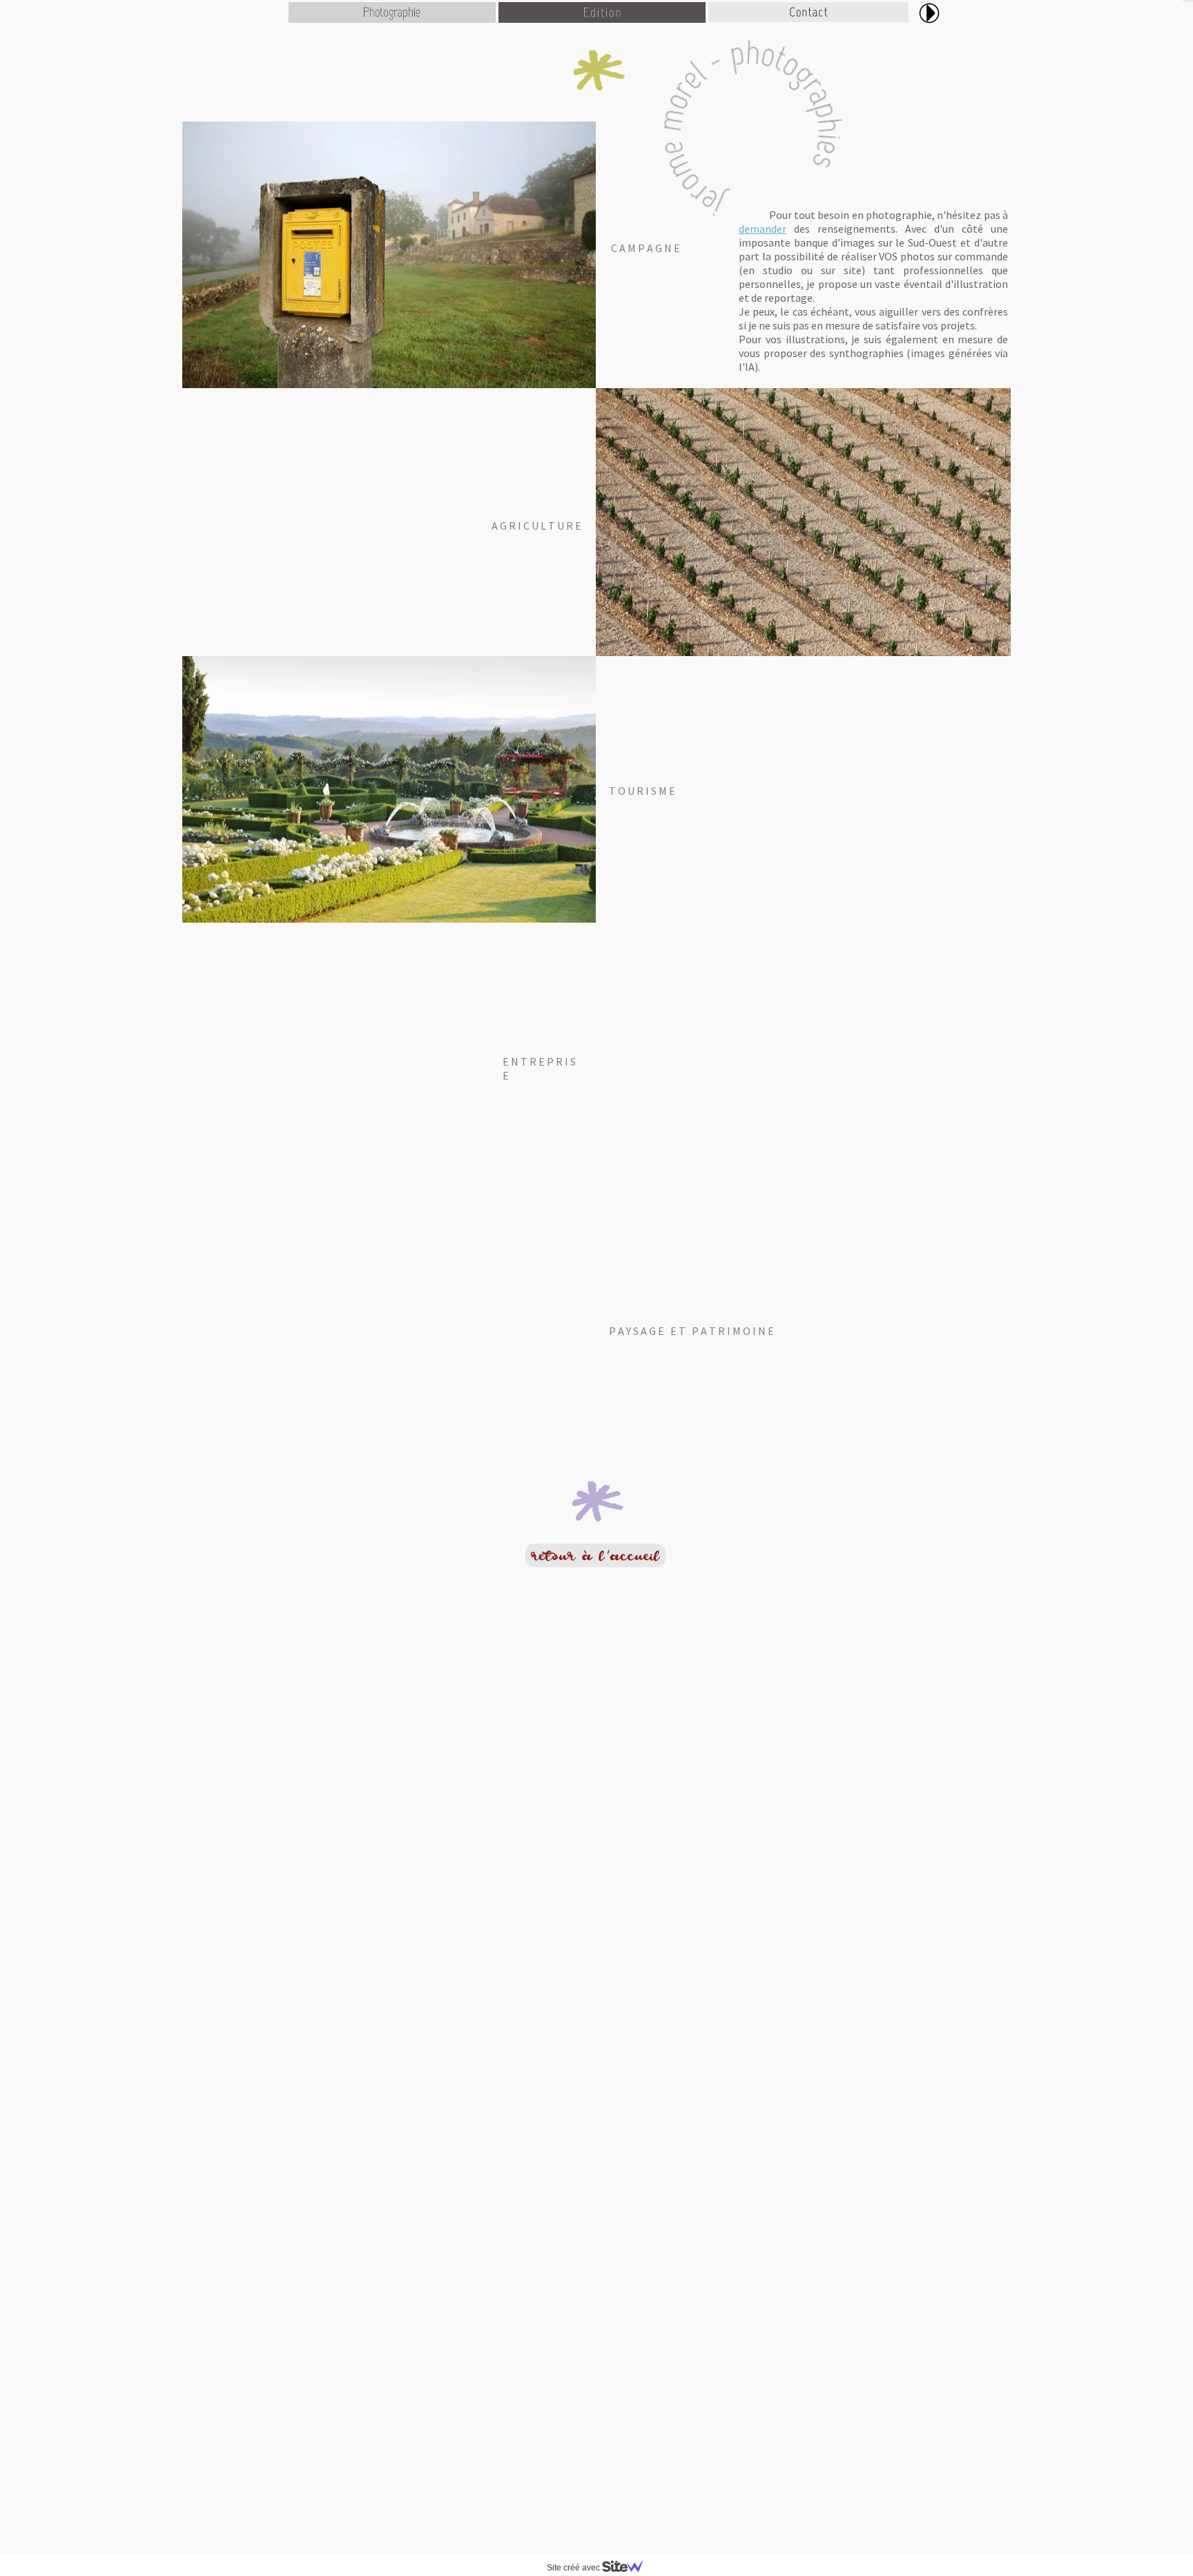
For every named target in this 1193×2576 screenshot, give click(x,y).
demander (763, 229)
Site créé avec (574, 2568)
